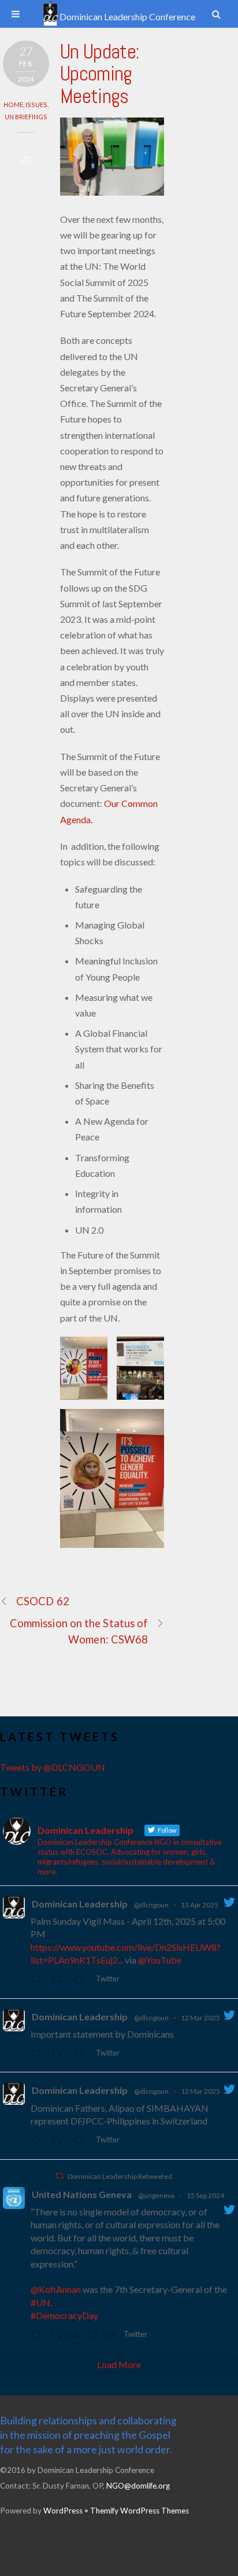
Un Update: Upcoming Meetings (100, 74)
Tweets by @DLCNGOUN (53, 1767)
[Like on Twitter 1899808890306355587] (82, 2141)
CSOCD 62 (43, 1601)
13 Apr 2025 (200, 1905)
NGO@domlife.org (138, 2486)
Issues (36, 104)
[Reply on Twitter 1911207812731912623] (38, 1980)
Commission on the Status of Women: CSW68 (79, 1631)
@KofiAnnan (56, 2289)
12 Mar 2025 (200, 2018)
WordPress (63, 2511)
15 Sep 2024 (205, 2195)
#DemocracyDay (64, 2315)
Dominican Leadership (80, 1904)
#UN (40, 2302)
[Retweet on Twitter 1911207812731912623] (60, 1980)
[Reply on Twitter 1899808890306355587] (38, 2141)
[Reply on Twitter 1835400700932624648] (38, 2335)
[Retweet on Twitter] (59, 2176)
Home (13, 104)
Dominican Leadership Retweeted (120, 2176)
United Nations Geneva (82, 2194)
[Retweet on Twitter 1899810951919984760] (60, 2054)
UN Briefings (26, 117)
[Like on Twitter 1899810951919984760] (82, 2054)
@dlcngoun (151, 1905)
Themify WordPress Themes (140, 2511)
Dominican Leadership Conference (127, 16)
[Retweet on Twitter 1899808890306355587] (60, 2141)
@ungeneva (156, 2195)
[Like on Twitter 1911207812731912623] (82, 1980)
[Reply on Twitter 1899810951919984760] (38, 2054)
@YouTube (160, 1960)
